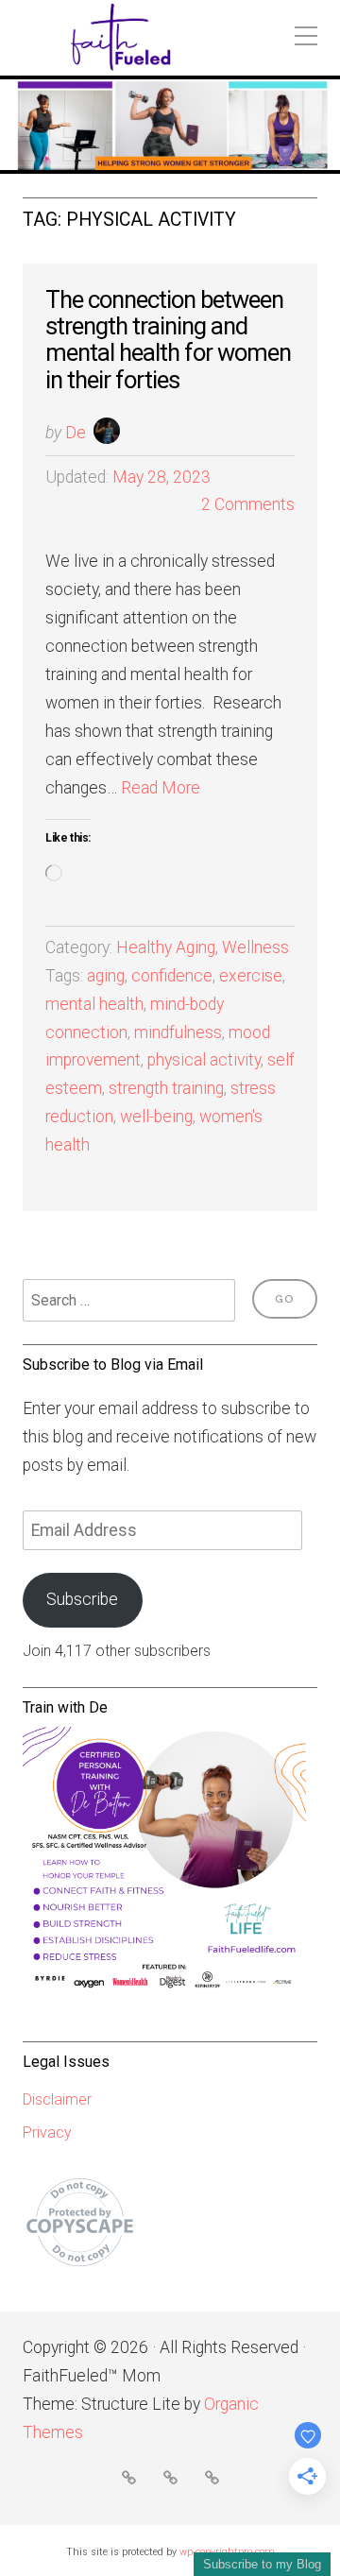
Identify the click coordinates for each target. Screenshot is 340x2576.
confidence (172, 976)
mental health (94, 1004)
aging (106, 976)
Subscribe (82, 1599)
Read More (161, 788)
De (76, 433)
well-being (156, 1117)
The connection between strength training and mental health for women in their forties (168, 339)
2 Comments (248, 504)
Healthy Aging (166, 947)
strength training (166, 1088)
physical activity (204, 1060)
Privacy (47, 2132)
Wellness (255, 947)
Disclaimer (57, 2099)
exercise (251, 976)
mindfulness (178, 1032)
